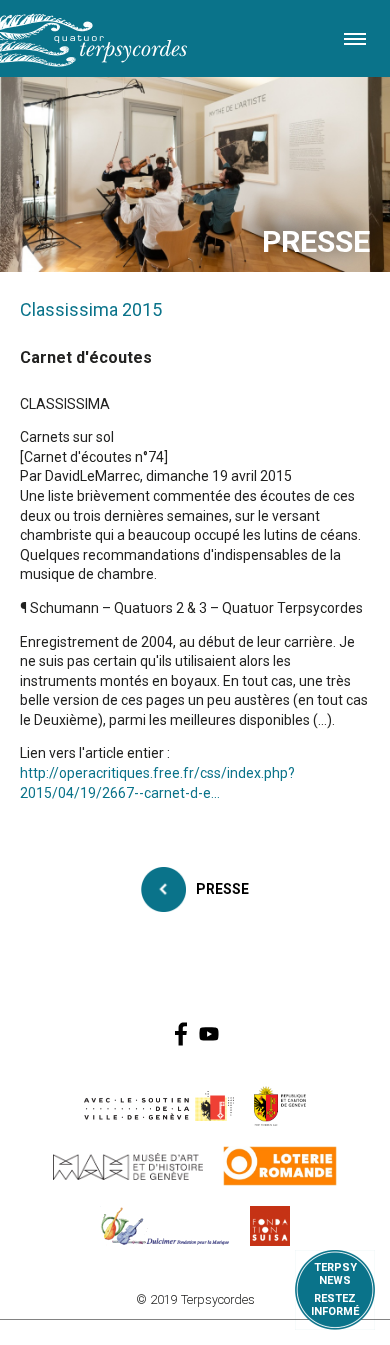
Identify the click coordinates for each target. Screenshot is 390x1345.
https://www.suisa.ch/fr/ (270, 1226)
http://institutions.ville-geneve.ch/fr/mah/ (128, 1166)
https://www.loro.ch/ (280, 1166)
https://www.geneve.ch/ (159, 1106)
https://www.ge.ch (280, 1106)
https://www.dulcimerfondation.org (165, 1226)
